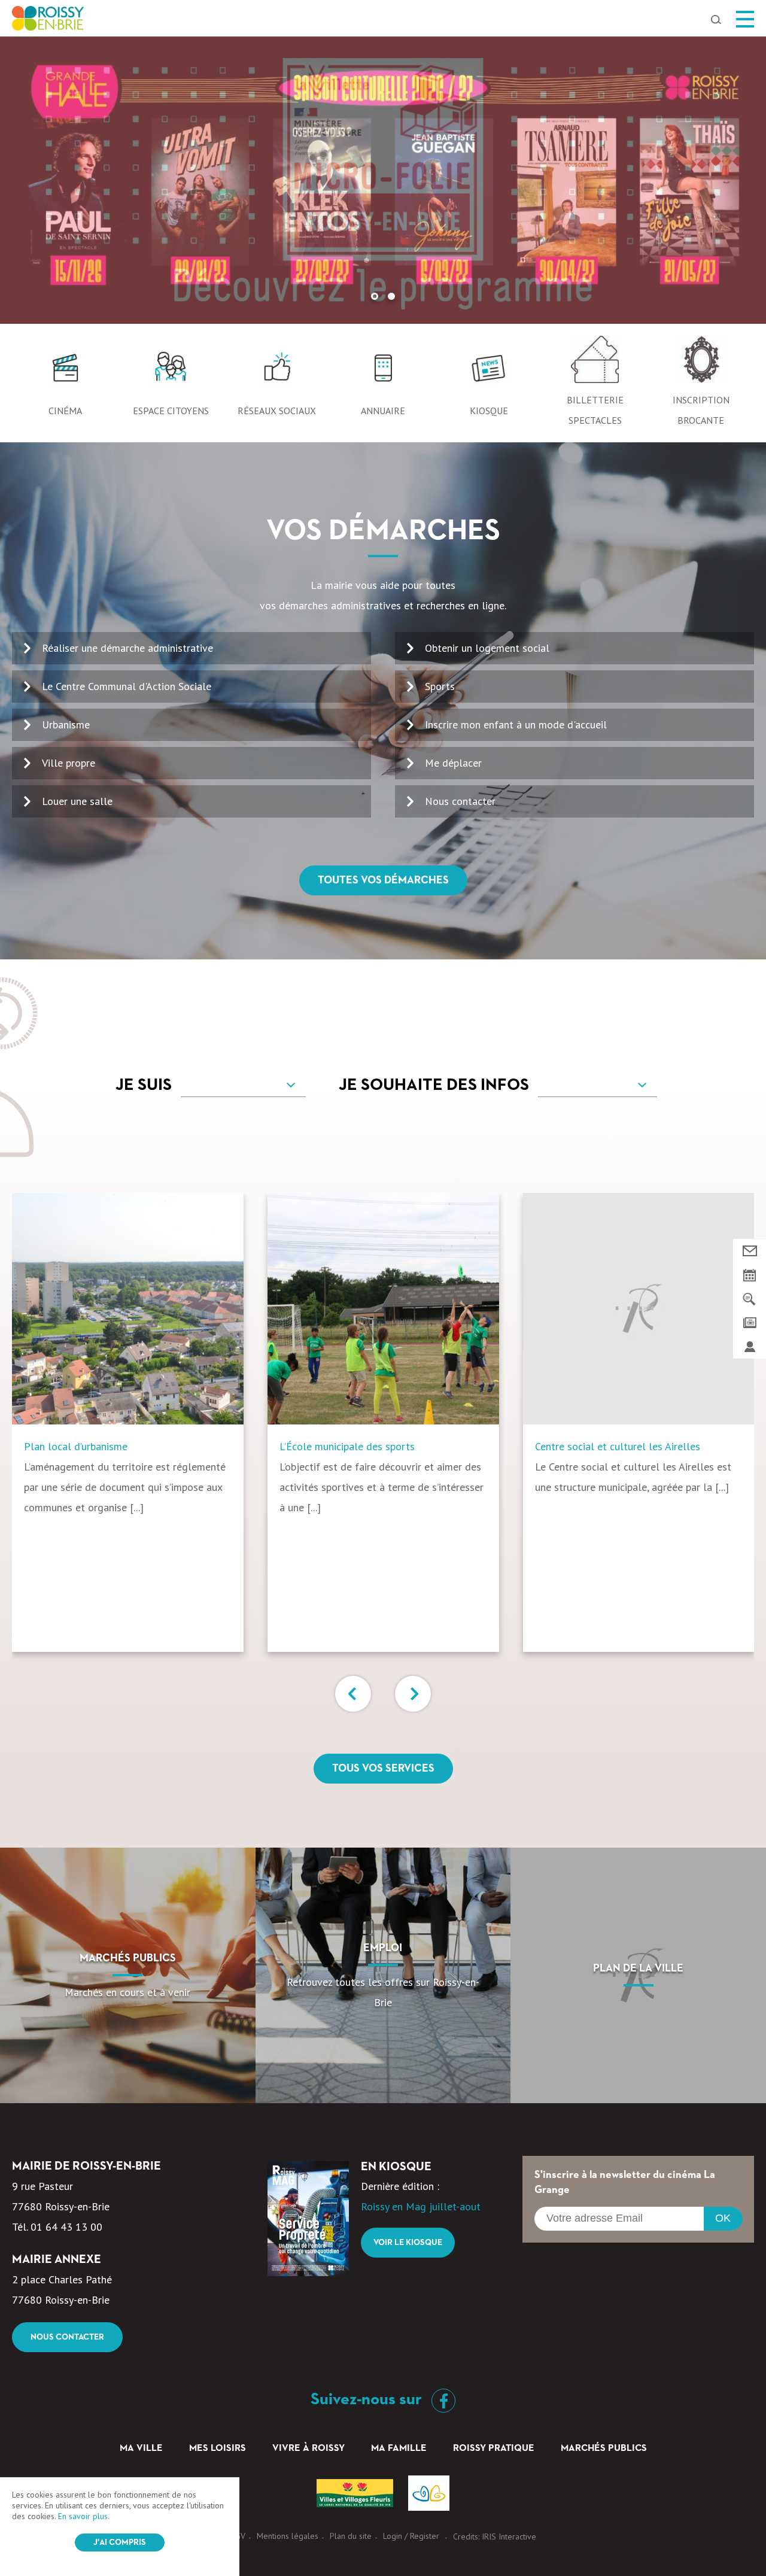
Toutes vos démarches (383, 880)
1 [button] (375, 296)
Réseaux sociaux (277, 411)
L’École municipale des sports (347, 1446)
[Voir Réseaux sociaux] (277, 373)
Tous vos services (383, 1769)
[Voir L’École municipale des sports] (383, 1309)
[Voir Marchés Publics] (128, 1975)
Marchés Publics (604, 2449)
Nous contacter (460, 801)
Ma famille (399, 2449)
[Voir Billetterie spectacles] (595, 363)
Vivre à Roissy (308, 2449)
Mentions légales (288, 2536)
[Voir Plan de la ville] (638, 1975)
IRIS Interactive (509, 2536)
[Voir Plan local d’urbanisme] (128, 1309)
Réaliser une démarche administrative (127, 648)
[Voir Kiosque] (489, 373)
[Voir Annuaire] (383, 373)
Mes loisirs (218, 2449)
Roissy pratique (494, 2449)
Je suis (144, 1085)
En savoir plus (83, 2516)
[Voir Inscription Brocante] (701, 363)
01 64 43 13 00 (66, 2227)
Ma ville (141, 2449)
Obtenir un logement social (487, 648)
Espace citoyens (171, 411)
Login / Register (411, 2536)
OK (723, 2218)
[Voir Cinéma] (65, 373)
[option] (383, 180)
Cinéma (65, 411)
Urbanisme (66, 724)
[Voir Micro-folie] (383, 180)
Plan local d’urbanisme (76, 1446)
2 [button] (391, 296)
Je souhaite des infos (434, 1085)
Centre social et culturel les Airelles (618, 1446)
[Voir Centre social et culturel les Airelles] (639, 1309)
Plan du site (351, 2536)
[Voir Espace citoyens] (171, 373)
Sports (440, 686)
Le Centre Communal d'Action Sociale (127, 686)
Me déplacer (453, 763)
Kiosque (489, 411)
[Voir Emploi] (383, 1975)
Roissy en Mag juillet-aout (421, 2206)
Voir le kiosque (408, 2243)
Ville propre (69, 763)
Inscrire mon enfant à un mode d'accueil (516, 724)
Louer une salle (77, 801)
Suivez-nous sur (368, 2399)
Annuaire (383, 411)
